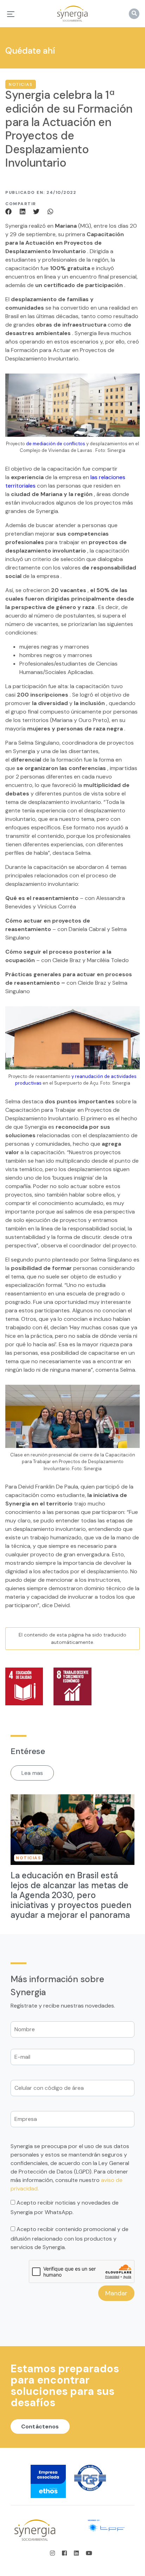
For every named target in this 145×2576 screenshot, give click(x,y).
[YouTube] (89, 2553)
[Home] (72, 14)
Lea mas (32, 1773)
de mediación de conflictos (56, 444)
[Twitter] (37, 211)
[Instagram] (55, 2553)
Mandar (116, 2294)
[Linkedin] (24, 211)
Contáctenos (40, 2426)
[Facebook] (11, 211)
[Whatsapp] (50, 211)
